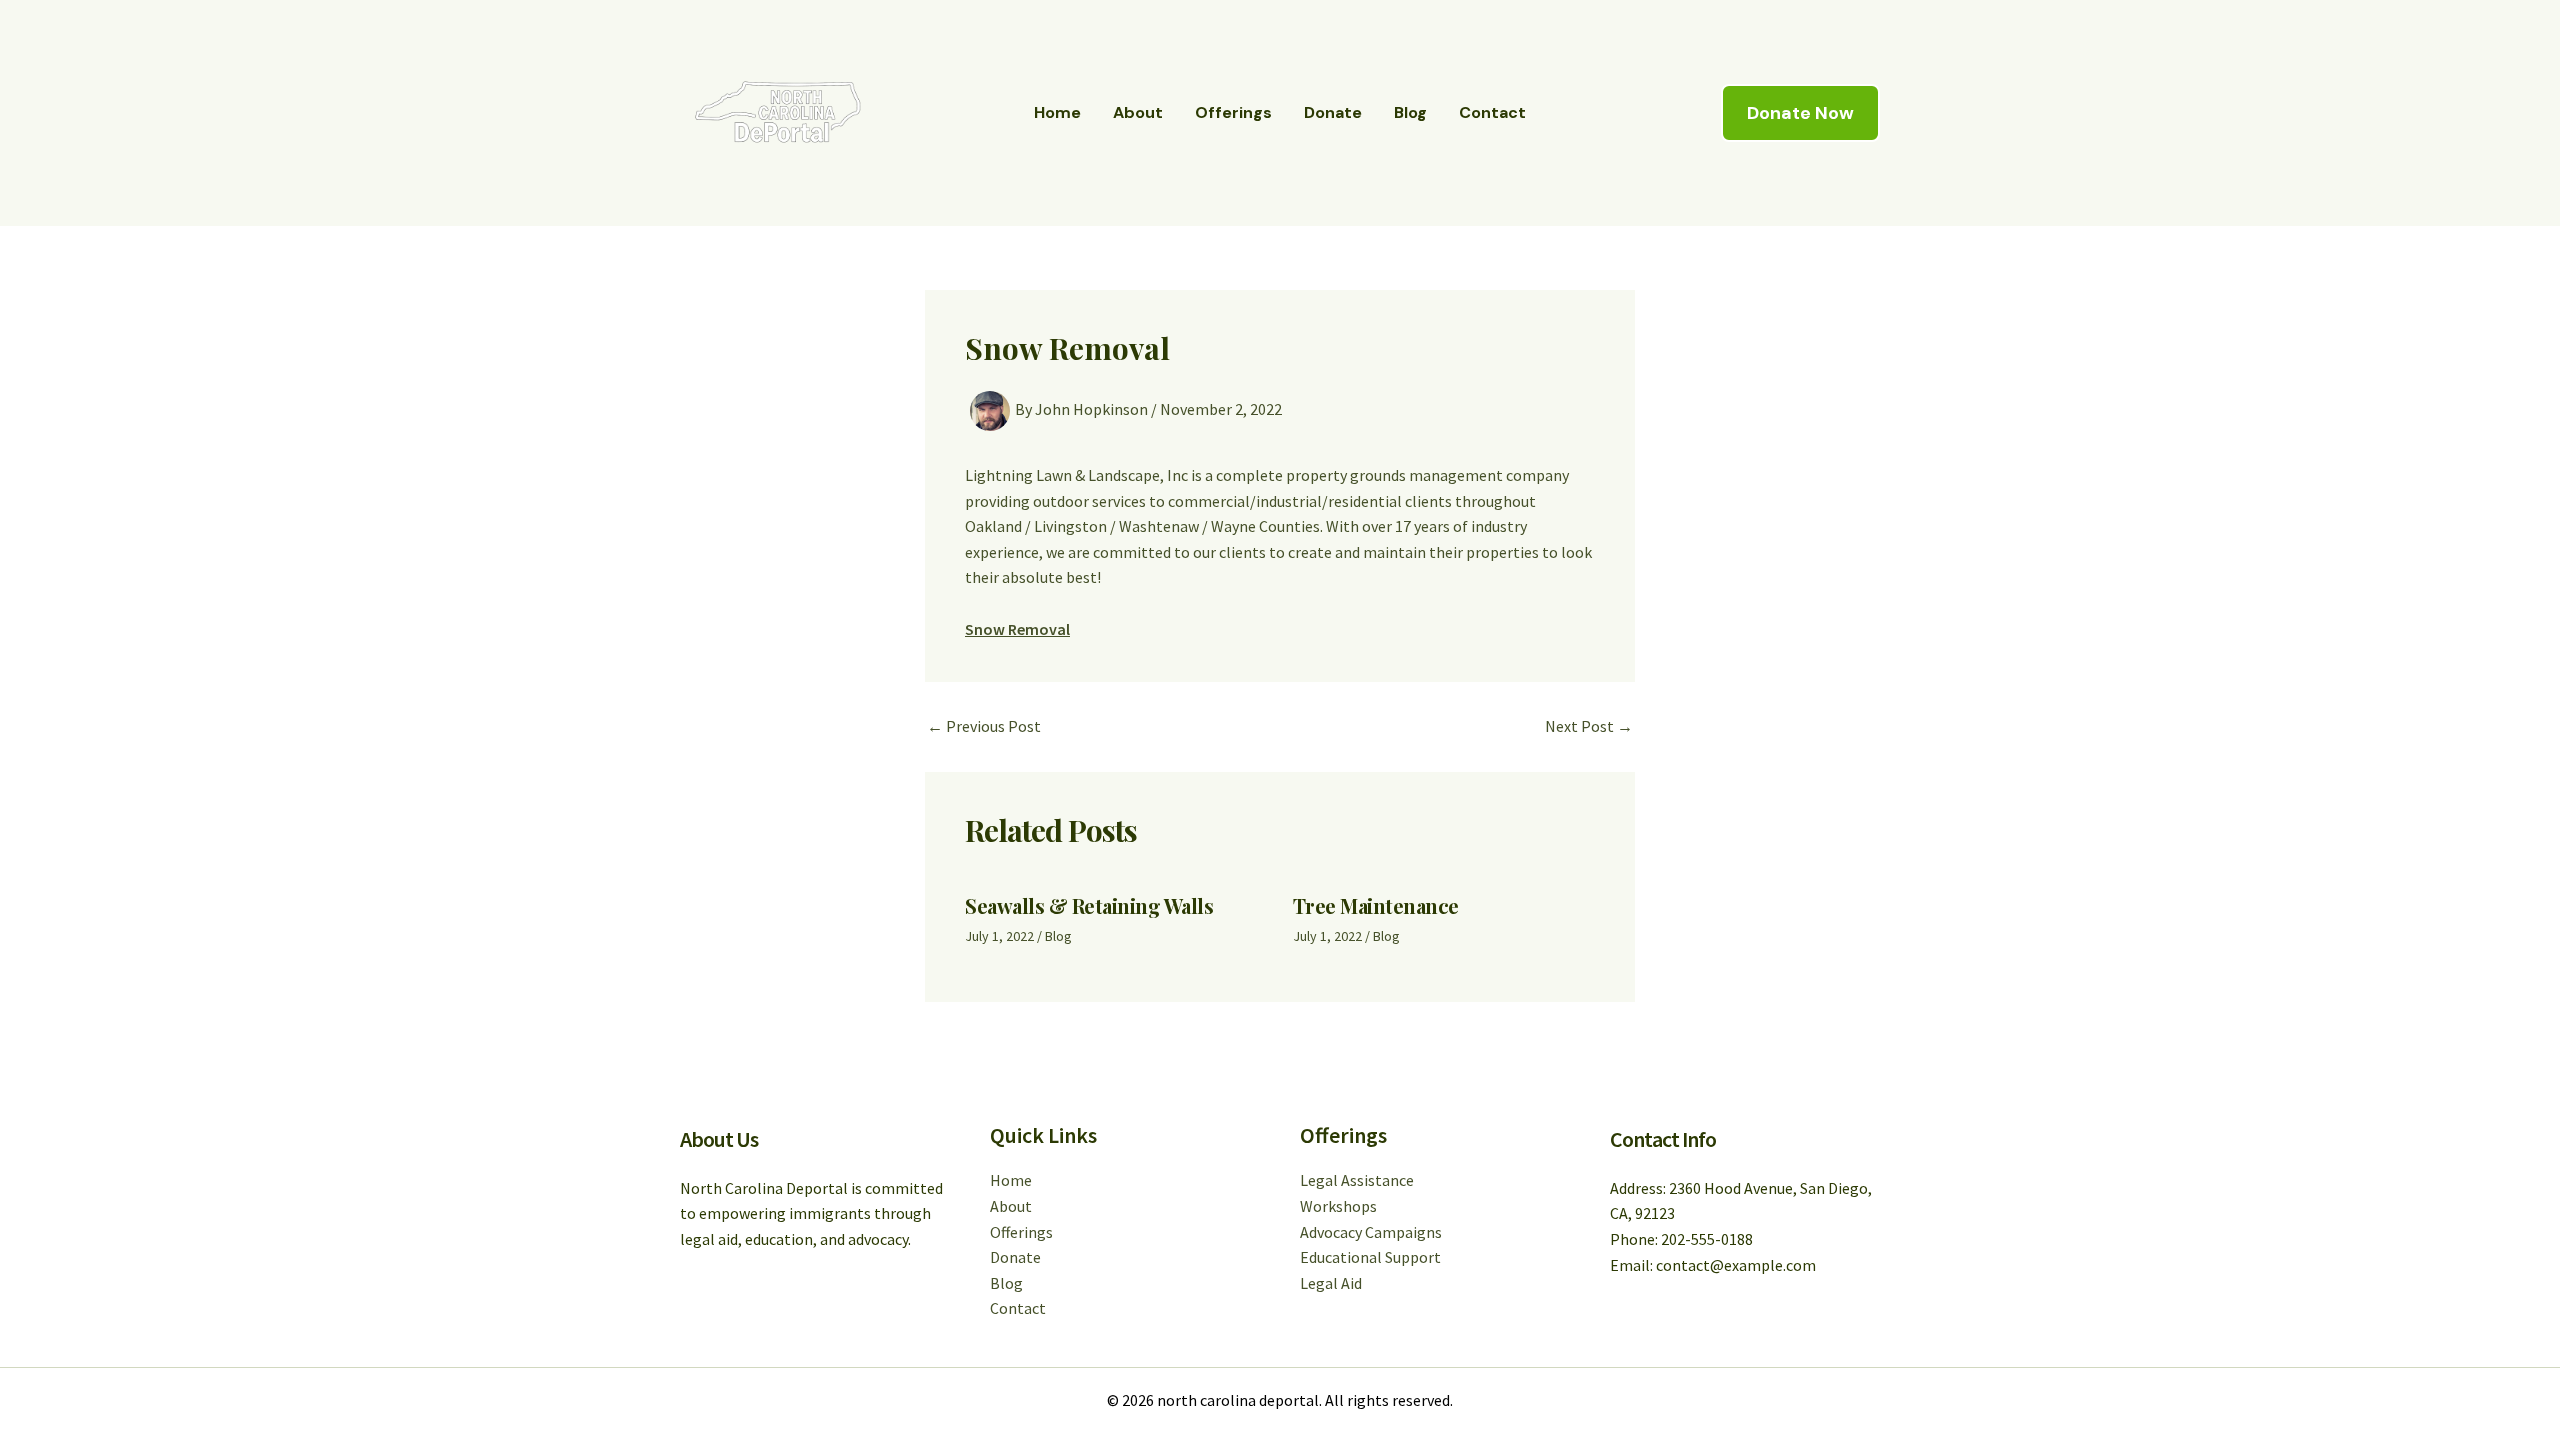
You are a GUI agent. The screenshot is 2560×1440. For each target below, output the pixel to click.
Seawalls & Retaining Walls (1089, 905)
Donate (1333, 112)
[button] (1800, 113)
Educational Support (1370, 1257)
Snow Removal (1017, 629)
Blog (1410, 112)
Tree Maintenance (1376, 905)
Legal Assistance (1357, 1180)
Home (1057, 112)
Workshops (1338, 1206)
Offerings (1233, 112)
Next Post (1589, 726)
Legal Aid (1331, 1283)
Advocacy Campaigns (1371, 1232)
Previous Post (984, 726)
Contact (1492, 112)
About (1138, 112)
